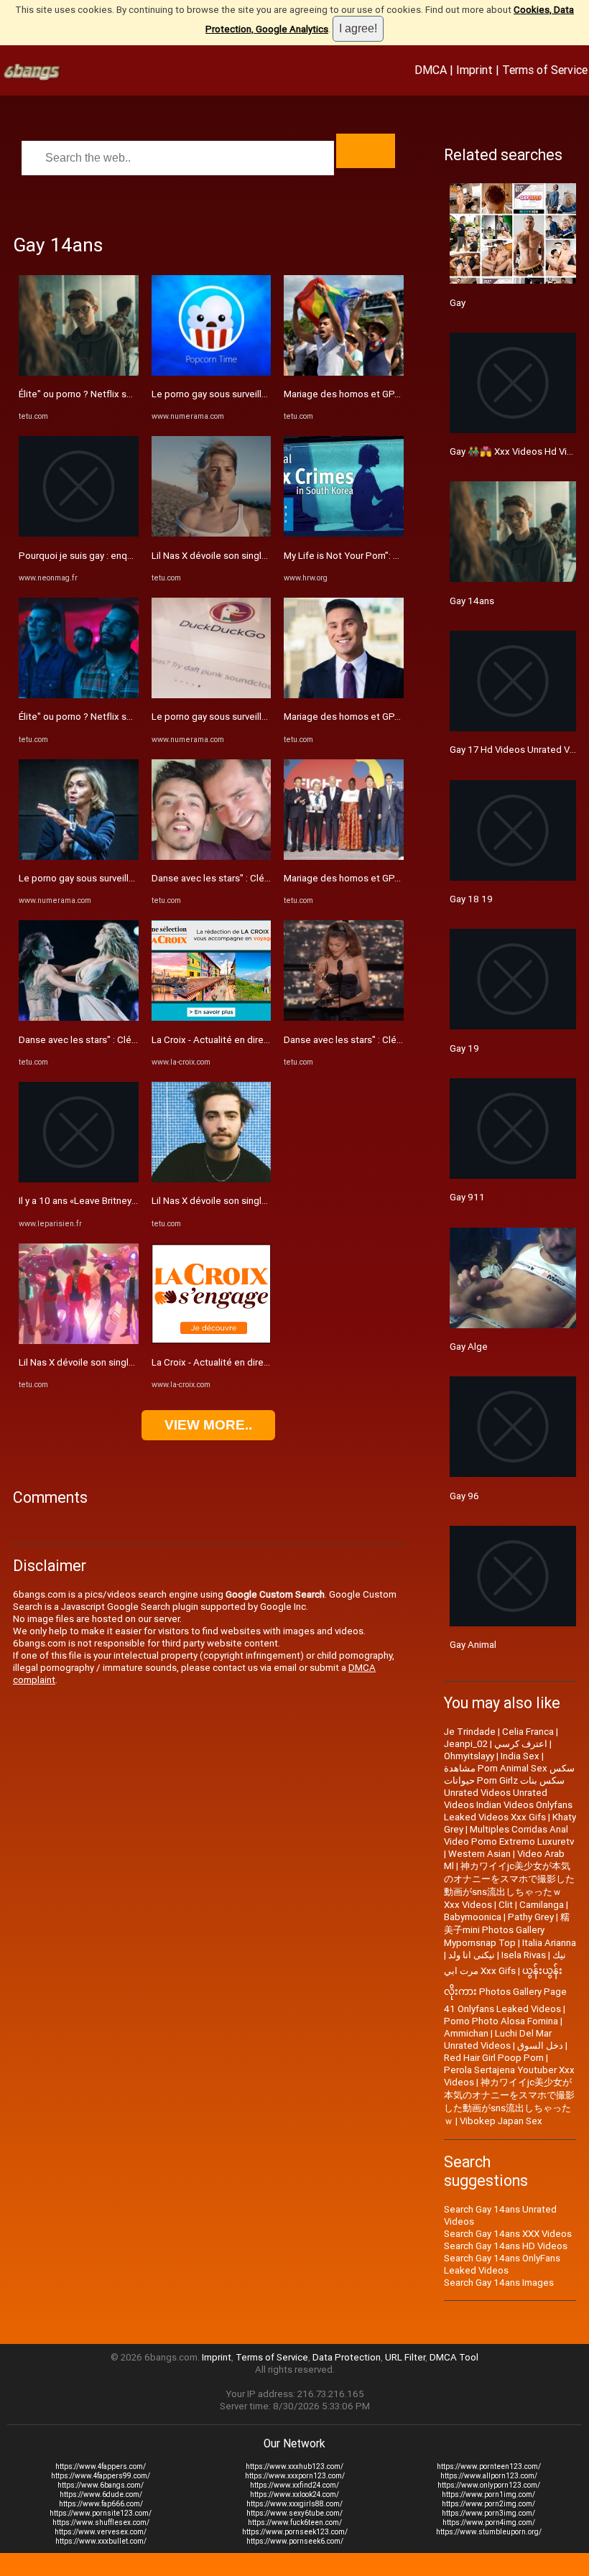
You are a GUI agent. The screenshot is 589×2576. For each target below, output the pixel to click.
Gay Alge (469, 1347)
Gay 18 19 (471, 899)
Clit (506, 1905)
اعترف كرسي (521, 1744)
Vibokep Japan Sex (501, 2121)
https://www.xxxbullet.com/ (101, 2541)
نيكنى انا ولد (472, 1955)
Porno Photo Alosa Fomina (501, 2021)
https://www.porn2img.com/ (488, 2504)
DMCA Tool (454, 2357)
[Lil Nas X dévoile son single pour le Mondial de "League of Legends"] (79, 1341)
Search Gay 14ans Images (499, 2283)
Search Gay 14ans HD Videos (506, 2246)
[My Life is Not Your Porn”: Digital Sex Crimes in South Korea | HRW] (344, 533)
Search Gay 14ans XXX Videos (508, 2234)
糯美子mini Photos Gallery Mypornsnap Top (507, 1930)
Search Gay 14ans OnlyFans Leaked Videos (502, 2264)
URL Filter (405, 2357)
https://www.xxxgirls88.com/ (294, 2504)
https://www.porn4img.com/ (489, 2522)
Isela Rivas (524, 1955)
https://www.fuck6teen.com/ (295, 2522)
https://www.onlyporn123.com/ (489, 2485)
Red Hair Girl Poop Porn (494, 2058)
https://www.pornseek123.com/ (295, 2532)
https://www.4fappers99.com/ (101, 2476)
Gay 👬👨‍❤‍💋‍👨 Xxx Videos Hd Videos (519, 451)
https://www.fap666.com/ (101, 2504)
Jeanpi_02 (466, 1744)
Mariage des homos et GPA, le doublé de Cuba (384, 394)
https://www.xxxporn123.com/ (295, 2476)
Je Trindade (470, 1732)
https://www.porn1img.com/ (488, 2494)
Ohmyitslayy (469, 1756)
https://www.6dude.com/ (101, 2494)
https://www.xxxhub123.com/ (294, 2466)
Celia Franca (528, 1732)
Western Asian (479, 1854)
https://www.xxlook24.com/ (294, 2494)
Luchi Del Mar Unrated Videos (498, 2039)
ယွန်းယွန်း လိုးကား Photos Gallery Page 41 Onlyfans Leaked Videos (505, 1990)
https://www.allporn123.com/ (489, 2476)
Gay (458, 303)
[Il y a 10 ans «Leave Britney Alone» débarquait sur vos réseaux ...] (79, 1179)
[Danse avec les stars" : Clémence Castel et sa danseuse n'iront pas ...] (79, 1018)
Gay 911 (467, 1197)
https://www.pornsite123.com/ (101, 2513)
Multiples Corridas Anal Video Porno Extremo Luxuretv (509, 1835)
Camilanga (542, 1905)
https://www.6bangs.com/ (101, 2485)
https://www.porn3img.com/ (488, 2513)
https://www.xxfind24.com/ (294, 2485)
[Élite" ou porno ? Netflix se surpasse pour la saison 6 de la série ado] (79, 372)
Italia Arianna (549, 1943)
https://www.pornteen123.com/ (489, 2466)
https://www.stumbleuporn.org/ (489, 2532)
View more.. (208, 1425)
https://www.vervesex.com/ (101, 2532)
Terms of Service (545, 70)
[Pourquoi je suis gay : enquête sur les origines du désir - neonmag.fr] (79, 533)
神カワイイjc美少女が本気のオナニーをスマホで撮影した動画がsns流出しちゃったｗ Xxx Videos (509, 1885)
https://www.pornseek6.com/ (295, 2541)
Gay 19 (464, 1048)
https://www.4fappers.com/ (101, 2466)
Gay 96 (464, 1496)
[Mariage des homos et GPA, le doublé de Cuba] (344, 372)
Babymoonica (473, 1917)
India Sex (520, 1756)
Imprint (474, 70)
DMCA (431, 70)
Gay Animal (473, 1645)
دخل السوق (540, 2045)
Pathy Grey (531, 1917)
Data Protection (347, 2357)
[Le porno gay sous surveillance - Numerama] (79, 857)
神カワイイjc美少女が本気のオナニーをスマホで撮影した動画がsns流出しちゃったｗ (509, 2102)
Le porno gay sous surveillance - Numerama (111, 878)
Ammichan (466, 2033)
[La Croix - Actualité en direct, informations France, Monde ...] (212, 1018)
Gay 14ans (472, 601)
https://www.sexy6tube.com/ (294, 2513)
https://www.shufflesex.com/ (101, 2522)
